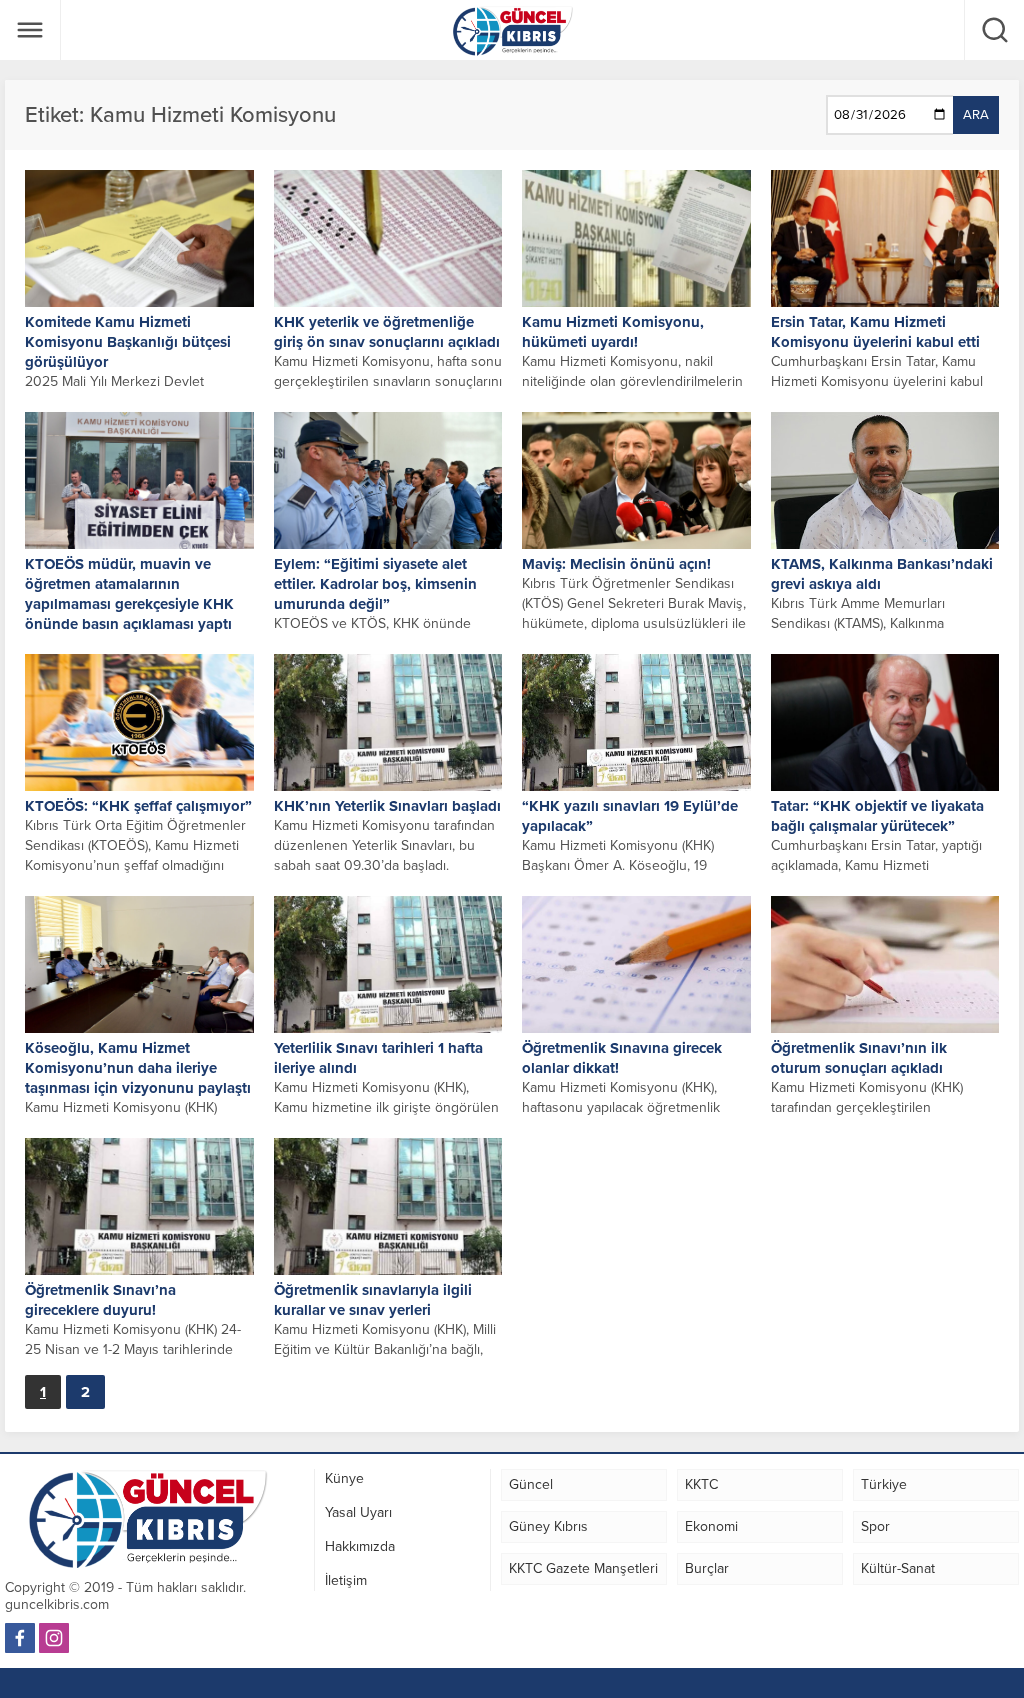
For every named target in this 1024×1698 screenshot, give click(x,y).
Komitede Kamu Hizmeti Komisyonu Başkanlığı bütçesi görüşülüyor (128, 342)
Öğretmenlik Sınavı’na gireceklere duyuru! (100, 1300)
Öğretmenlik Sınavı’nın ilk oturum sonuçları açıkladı (859, 1058)
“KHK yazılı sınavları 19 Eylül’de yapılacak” (630, 816)
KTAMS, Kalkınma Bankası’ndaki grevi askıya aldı (882, 574)
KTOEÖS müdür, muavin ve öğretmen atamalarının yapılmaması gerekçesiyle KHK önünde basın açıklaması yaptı (129, 594)
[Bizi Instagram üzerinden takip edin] (54, 1638)
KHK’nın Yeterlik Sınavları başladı (387, 806)
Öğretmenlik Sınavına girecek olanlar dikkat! (622, 1058)
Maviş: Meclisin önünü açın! (616, 564)
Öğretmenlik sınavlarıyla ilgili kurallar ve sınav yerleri (373, 1300)
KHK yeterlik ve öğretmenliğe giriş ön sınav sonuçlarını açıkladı (387, 332)
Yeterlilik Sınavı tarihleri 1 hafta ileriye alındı (378, 1058)
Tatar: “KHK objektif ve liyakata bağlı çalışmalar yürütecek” (877, 816)
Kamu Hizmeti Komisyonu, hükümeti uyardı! (613, 332)
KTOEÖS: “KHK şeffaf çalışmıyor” (138, 806)
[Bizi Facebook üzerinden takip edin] (20, 1638)
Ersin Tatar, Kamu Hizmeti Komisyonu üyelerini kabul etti (875, 332)
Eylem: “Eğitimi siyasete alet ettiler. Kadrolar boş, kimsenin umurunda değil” (375, 584)
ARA (976, 115)
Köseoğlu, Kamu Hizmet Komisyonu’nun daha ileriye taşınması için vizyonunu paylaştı (138, 1068)
